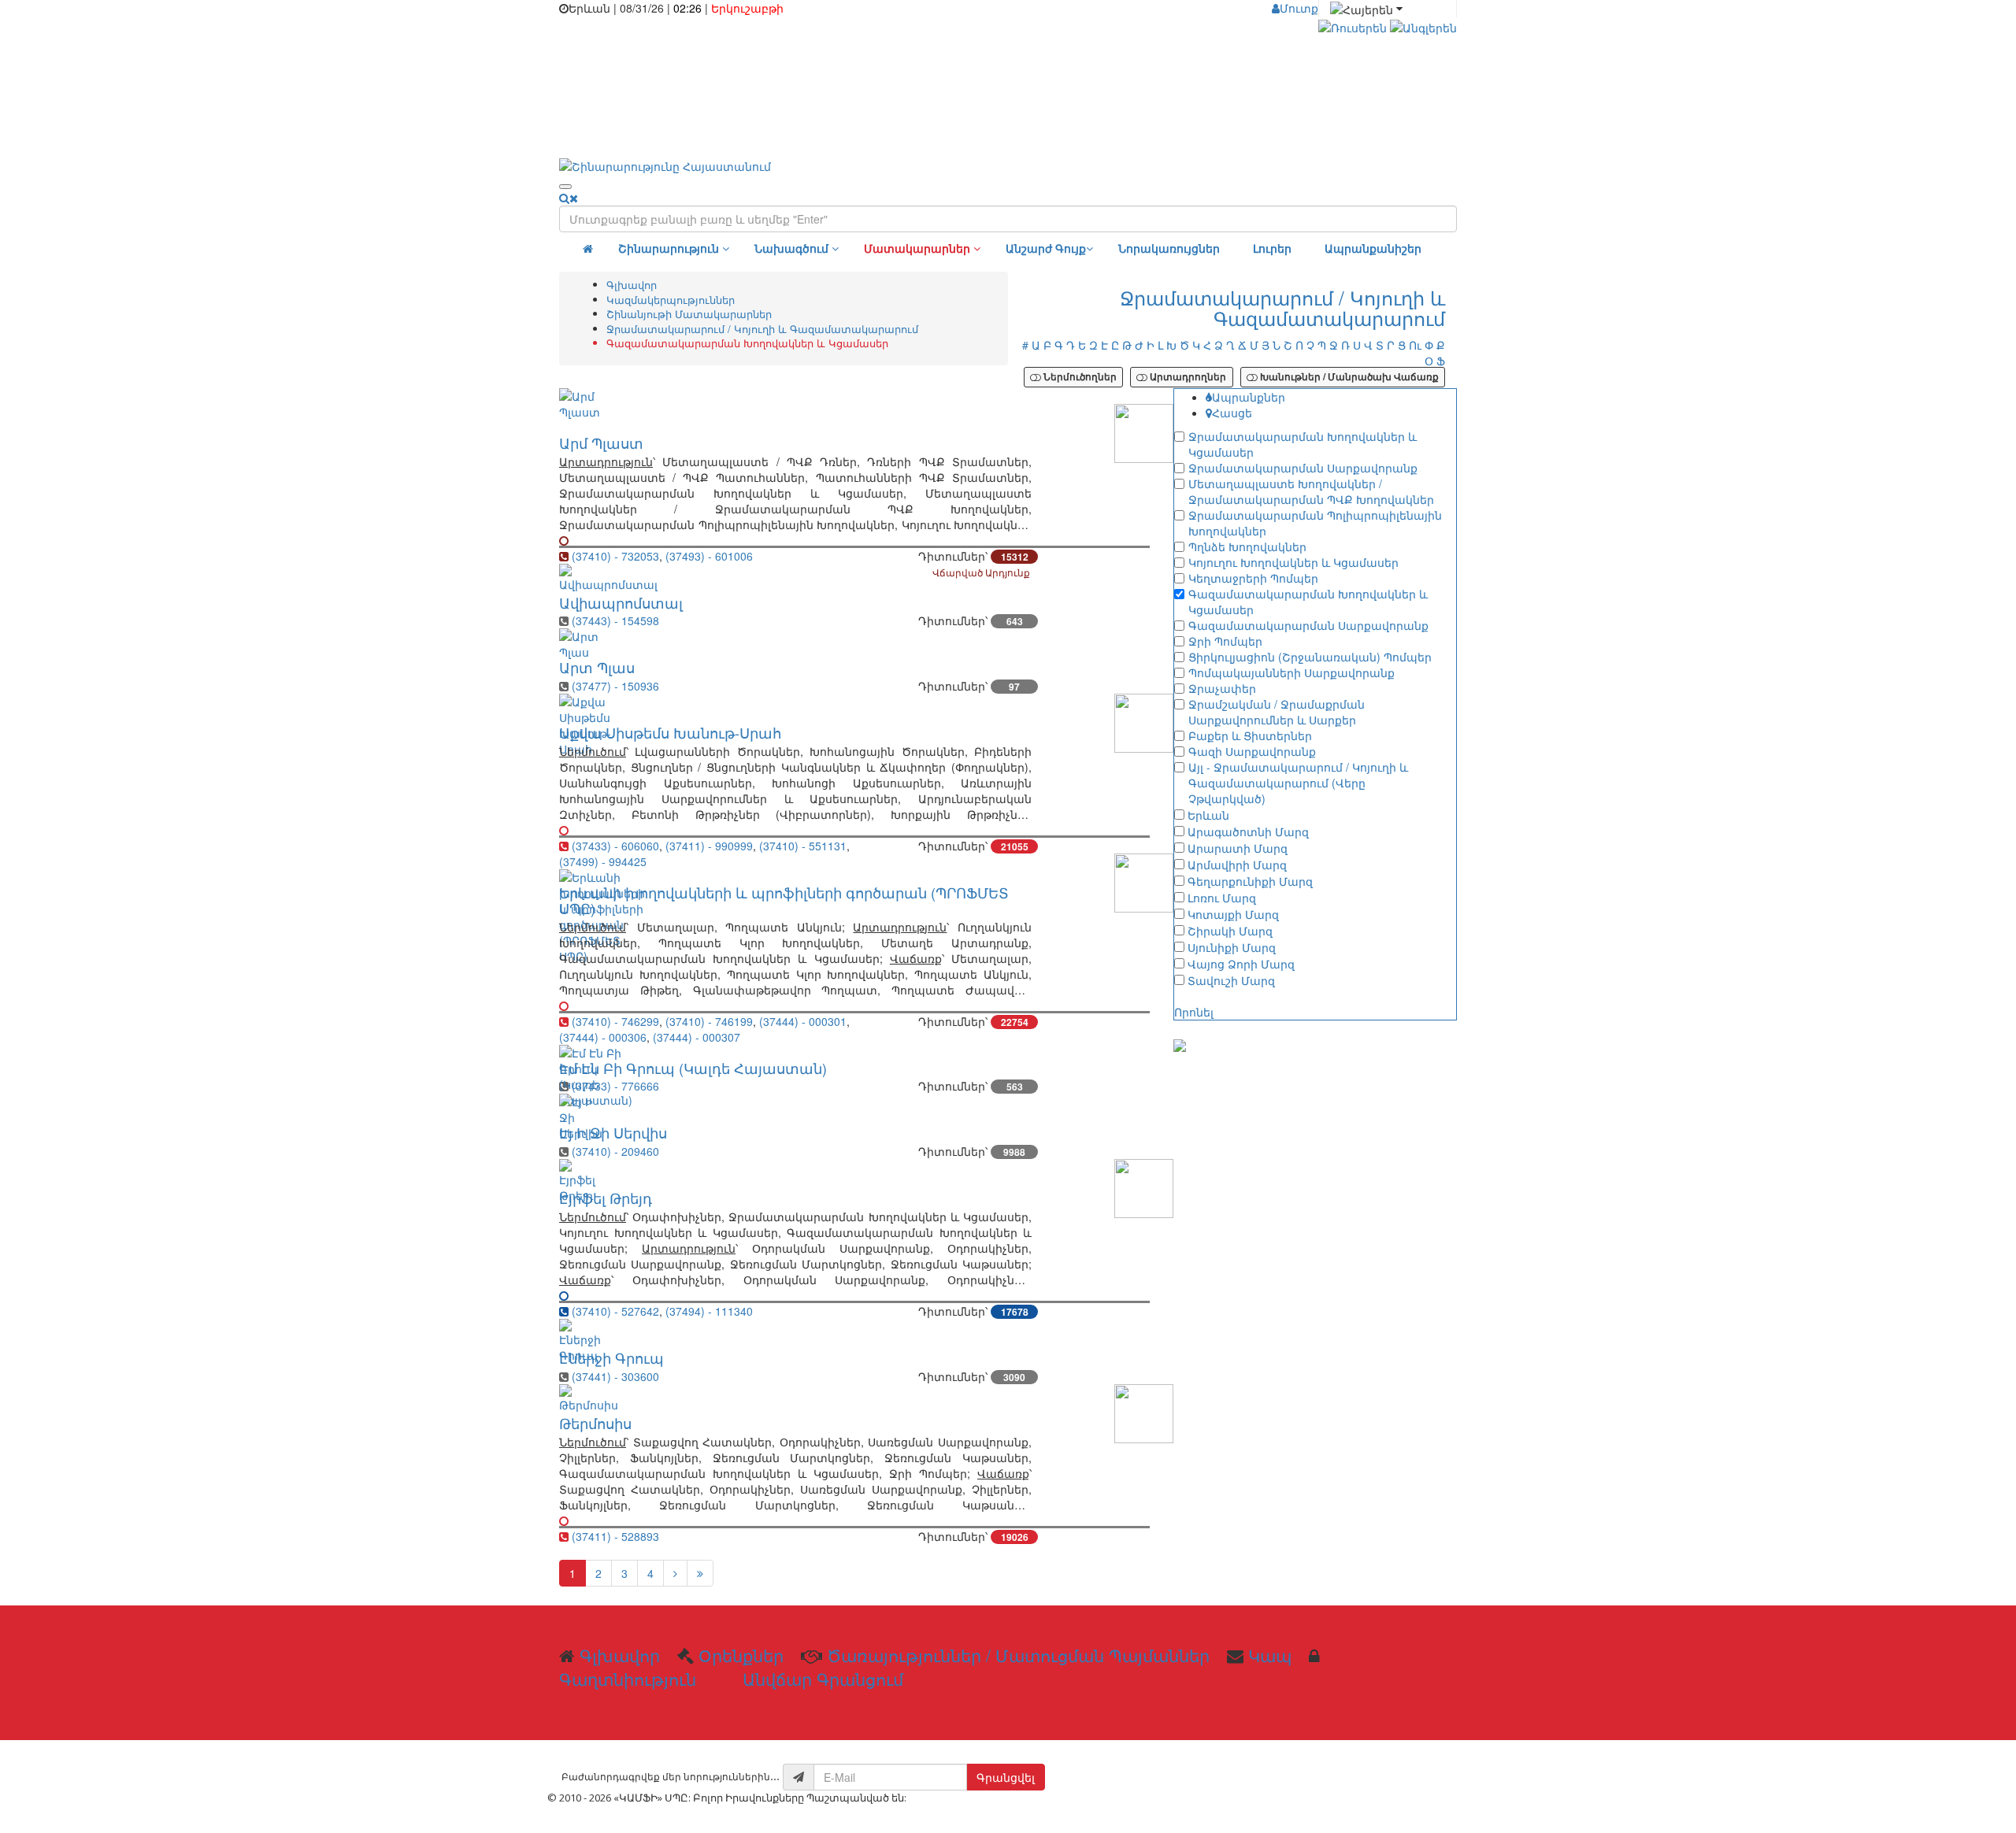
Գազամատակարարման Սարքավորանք (1308, 625)
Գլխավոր (632, 285)
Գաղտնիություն (628, 1679)
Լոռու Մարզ (1222, 898)
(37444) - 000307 (697, 1037)
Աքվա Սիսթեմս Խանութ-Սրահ (670, 732)
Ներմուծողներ (1079, 377)
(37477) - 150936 (615, 686)
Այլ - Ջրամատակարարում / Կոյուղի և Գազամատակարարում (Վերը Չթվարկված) (1298, 783)
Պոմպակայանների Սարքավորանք (1291, 672)
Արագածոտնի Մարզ (1248, 831)
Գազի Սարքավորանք (1252, 751)
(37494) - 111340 (709, 1311)
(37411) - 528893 (615, 1536)
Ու (1415, 345)
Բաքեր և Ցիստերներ (1250, 735)
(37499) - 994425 (603, 861)
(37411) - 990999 (709, 846)
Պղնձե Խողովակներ (1247, 546)
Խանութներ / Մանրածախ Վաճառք (1348, 377)
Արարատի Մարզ (1238, 848)
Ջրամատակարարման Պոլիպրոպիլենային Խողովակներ (1315, 523)
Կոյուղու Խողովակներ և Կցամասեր (1293, 562)
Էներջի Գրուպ (611, 1357)
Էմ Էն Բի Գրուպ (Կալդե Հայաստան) (693, 1068)
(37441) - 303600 (615, 1376)
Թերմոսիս (595, 1423)
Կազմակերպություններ (671, 300)
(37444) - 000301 (803, 1021)
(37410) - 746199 (709, 1021)
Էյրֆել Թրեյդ (606, 1198)
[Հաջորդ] (675, 1573)
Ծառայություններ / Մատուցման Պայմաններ (1018, 1655)
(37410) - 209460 (615, 1151)
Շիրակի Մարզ (1230, 931)
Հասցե (1232, 413)
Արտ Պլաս (597, 667)
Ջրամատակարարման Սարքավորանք (1303, 468)
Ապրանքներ (1249, 397)
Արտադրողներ (1187, 377)
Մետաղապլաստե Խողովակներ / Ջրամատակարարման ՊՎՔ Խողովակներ (1311, 491)
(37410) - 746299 (615, 1021)
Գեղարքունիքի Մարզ (1250, 881)
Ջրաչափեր (1222, 688)
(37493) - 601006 (709, 556)
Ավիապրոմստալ (621, 602)
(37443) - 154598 (615, 620)
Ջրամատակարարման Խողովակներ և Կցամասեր (1303, 444)
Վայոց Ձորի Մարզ (1241, 964)
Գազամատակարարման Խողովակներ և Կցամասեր (1308, 602)
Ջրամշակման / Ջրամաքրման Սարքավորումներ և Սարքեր (1277, 712)
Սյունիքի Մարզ (1232, 947)
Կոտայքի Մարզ (1233, 914)
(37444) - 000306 (603, 1037)
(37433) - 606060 (615, 846)
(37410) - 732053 (615, 556)
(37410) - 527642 (615, 1311)
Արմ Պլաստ (601, 443)
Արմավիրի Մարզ (1237, 865)
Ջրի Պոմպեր (1225, 641)
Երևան (1208, 815)
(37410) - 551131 (803, 846)
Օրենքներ (741, 1655)
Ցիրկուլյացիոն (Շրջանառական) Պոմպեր (1310, 657)
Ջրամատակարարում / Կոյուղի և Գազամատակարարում (762, 329)
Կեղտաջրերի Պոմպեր (1253, 578)
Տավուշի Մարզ (1231, 980)
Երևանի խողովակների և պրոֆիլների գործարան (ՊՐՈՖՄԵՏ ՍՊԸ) (784, 900)
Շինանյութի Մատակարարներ (689, 314)
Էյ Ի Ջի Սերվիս (613, 1132)
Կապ (1270, 1655)
